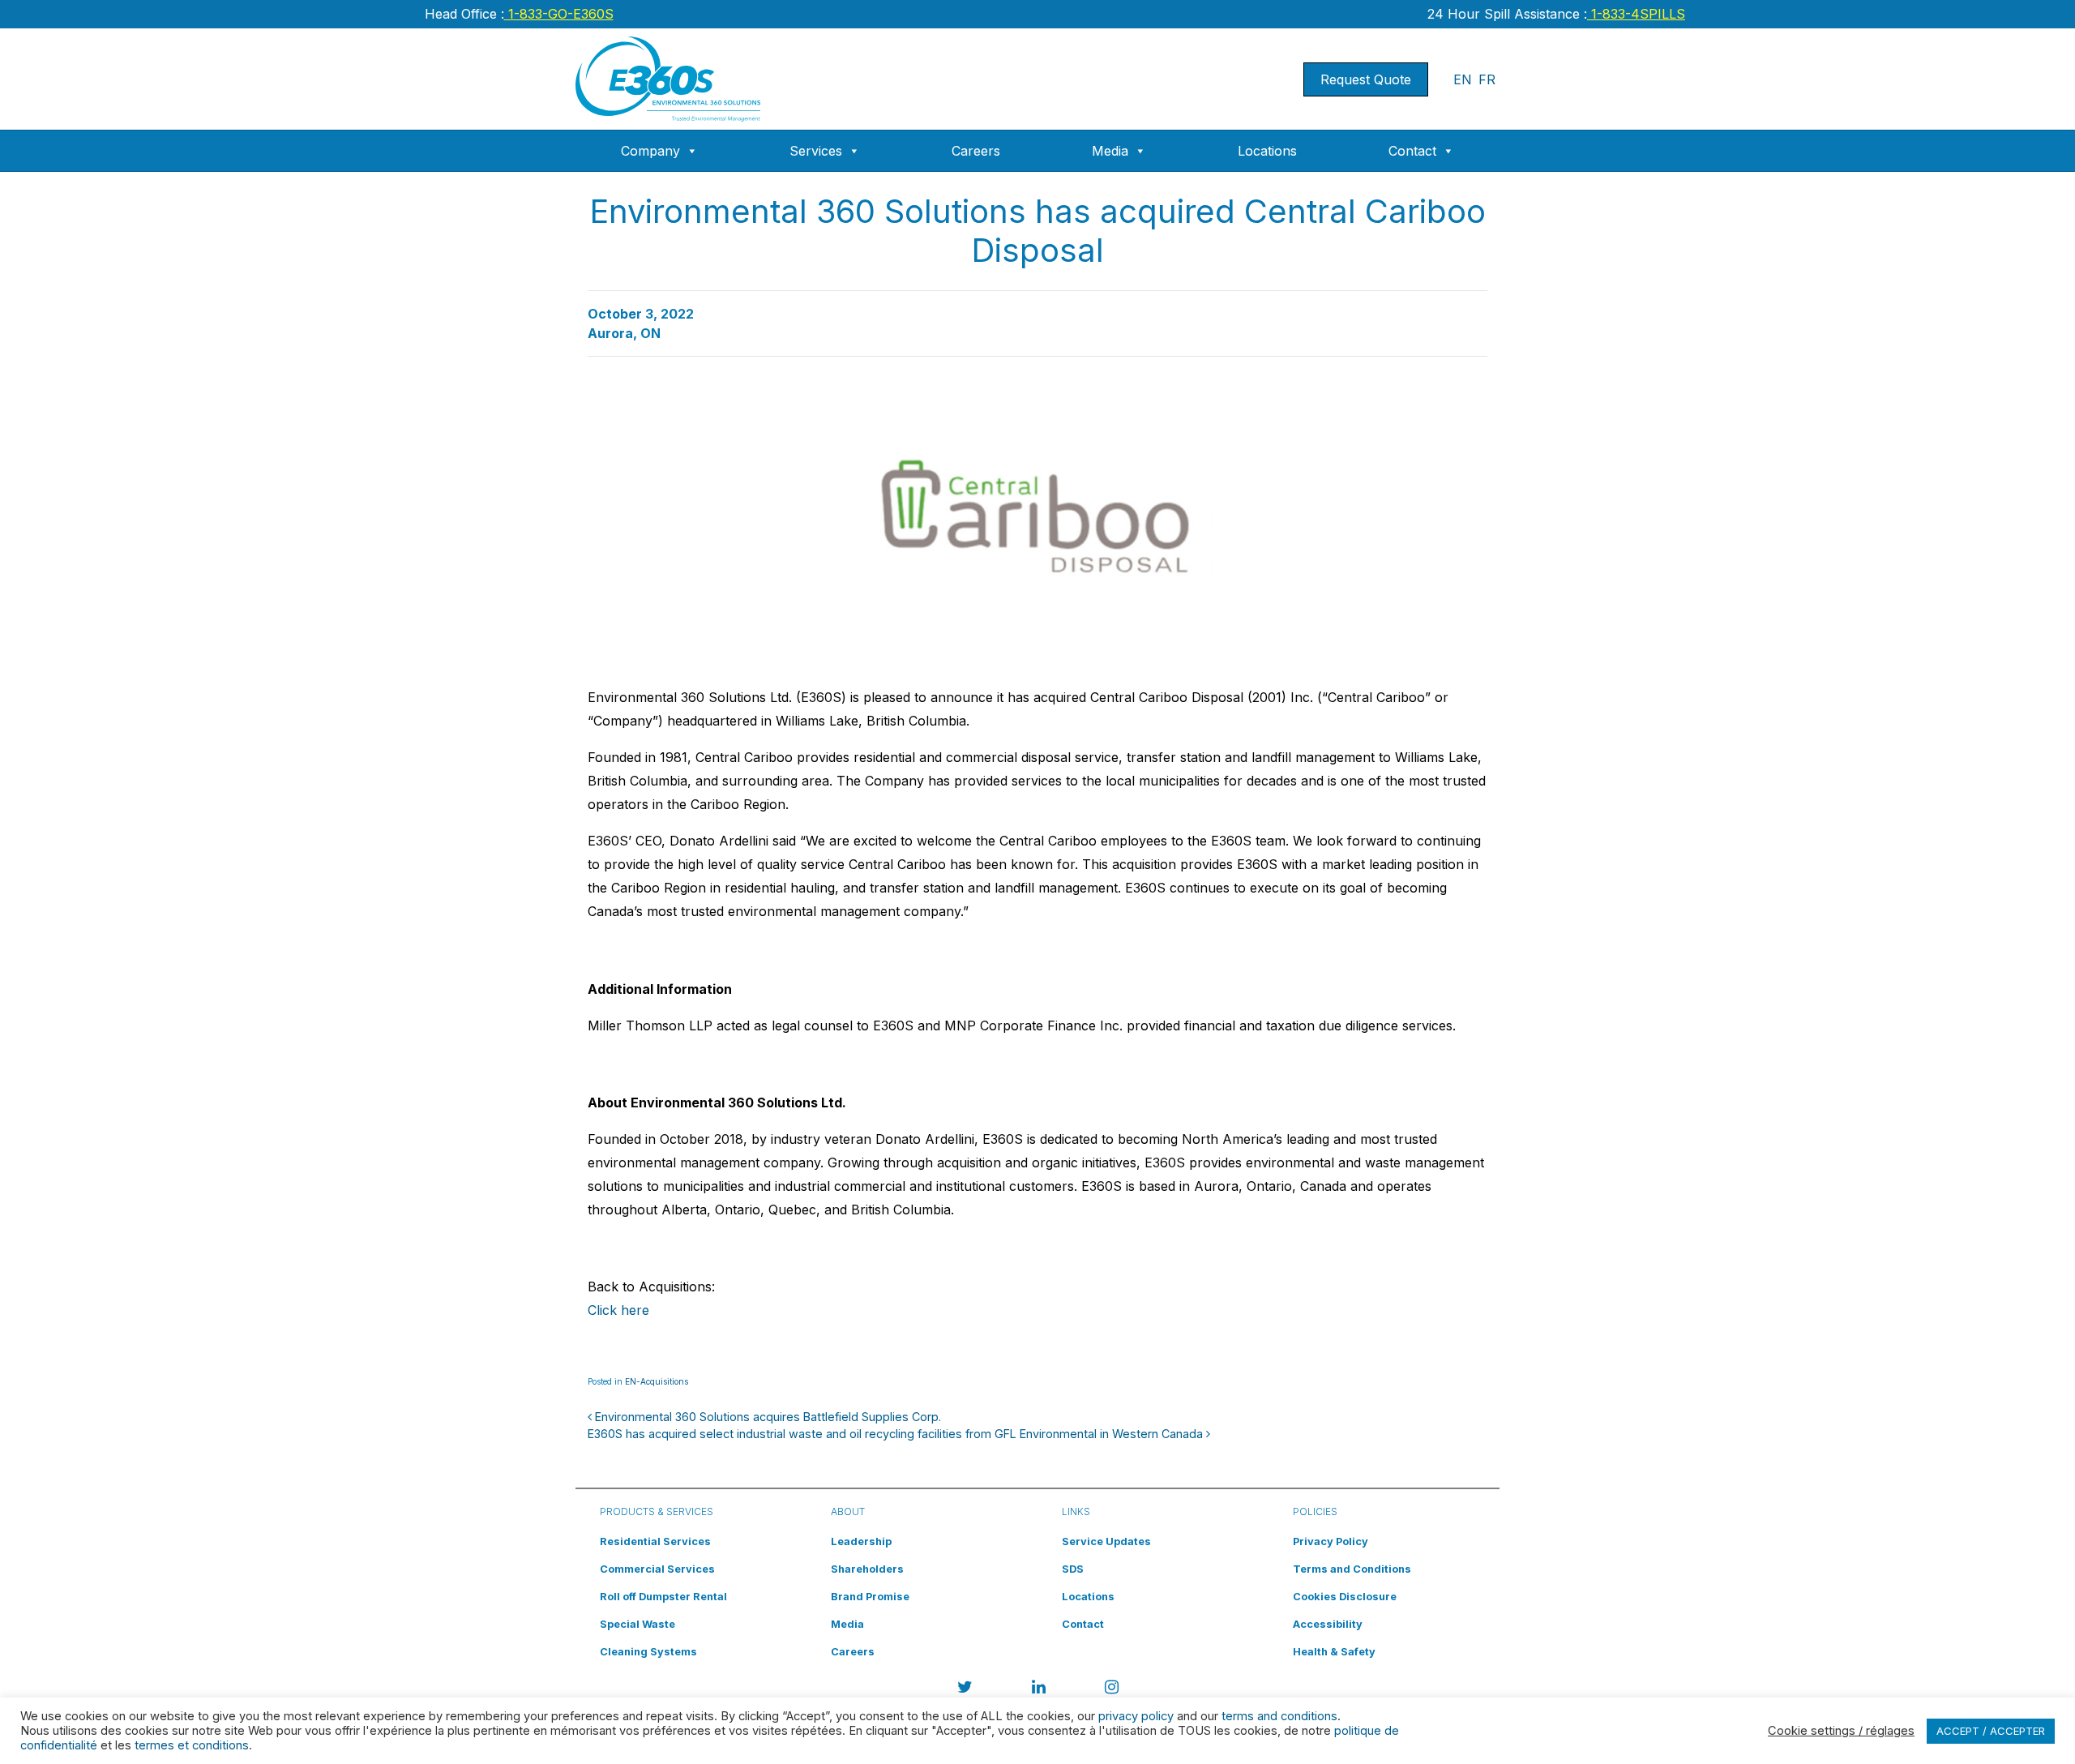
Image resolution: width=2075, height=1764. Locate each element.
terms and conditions (1279, 1716)
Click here (618, 1310)
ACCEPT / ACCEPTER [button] (1991, 1731)
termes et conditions (192, 1745)
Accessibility (1328, 1624)
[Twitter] (965, 1689)
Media (1110, 151)
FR (1487, 79)
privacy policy (1136, 1716)
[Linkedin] (1039, 1689)
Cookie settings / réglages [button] (1841, 1731)
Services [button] (816, 151)
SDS (1073, 1569)
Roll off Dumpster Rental (663, 1597)
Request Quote (1366, 79)
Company (650, 151)
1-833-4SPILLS (1636, 14)
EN (1463, 79)
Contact (1412, 151)
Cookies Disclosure (1345, 1597)
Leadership (861, 1541)
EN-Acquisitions (657, 1381)
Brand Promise (870, 1597)
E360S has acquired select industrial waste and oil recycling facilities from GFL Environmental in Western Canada (897, 1434)
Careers (976, 151)
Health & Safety (1334, 1652)
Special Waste (637, 1624)
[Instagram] (1112, 1689)
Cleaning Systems (648, 1652)
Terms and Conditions (1352, 1569)
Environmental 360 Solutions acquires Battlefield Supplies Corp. (766, 1417)
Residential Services (655, 1541)
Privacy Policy (1331, 1541)
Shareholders (867, 1569)
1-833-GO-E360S (559, 14)
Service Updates (1106, 1541)
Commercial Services (657, 1569)
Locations (1267, 151)
